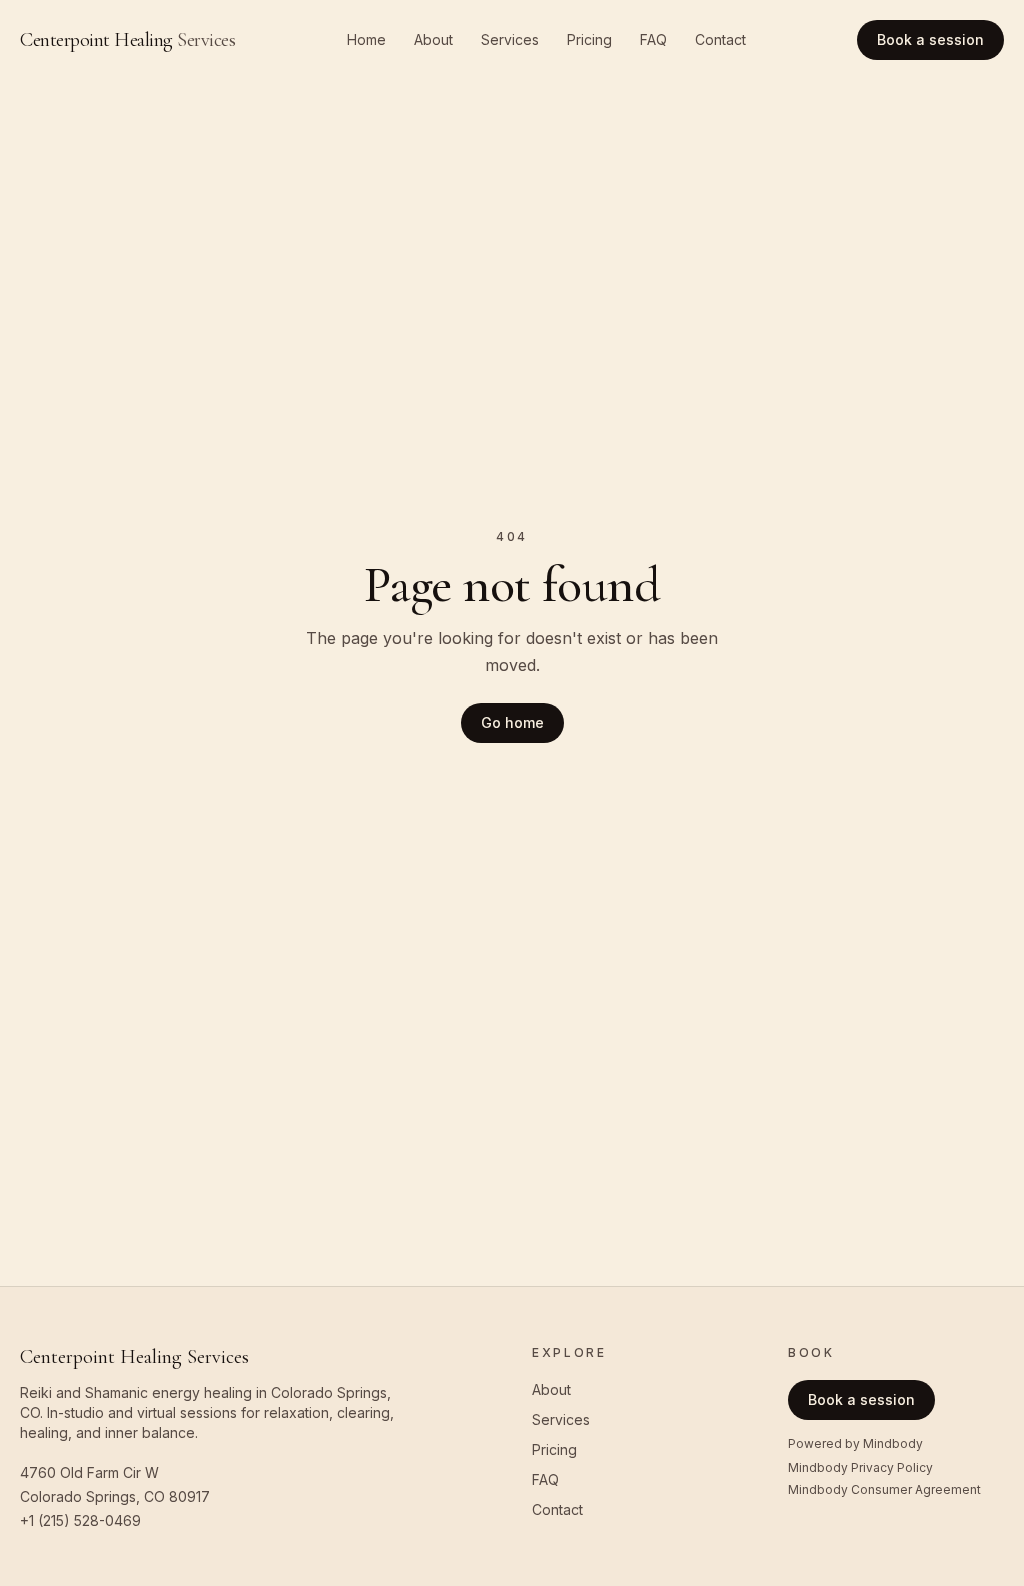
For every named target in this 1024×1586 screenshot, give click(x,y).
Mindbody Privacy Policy (860, 1467)
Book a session (930, 39)
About (433, 39)
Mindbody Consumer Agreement (884, 1489)
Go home (512, 722)
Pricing (589, 39)
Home (366, 39)
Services (510, 39)
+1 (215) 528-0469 (80, 1520)
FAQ (653, 39)
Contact (720, 39)
